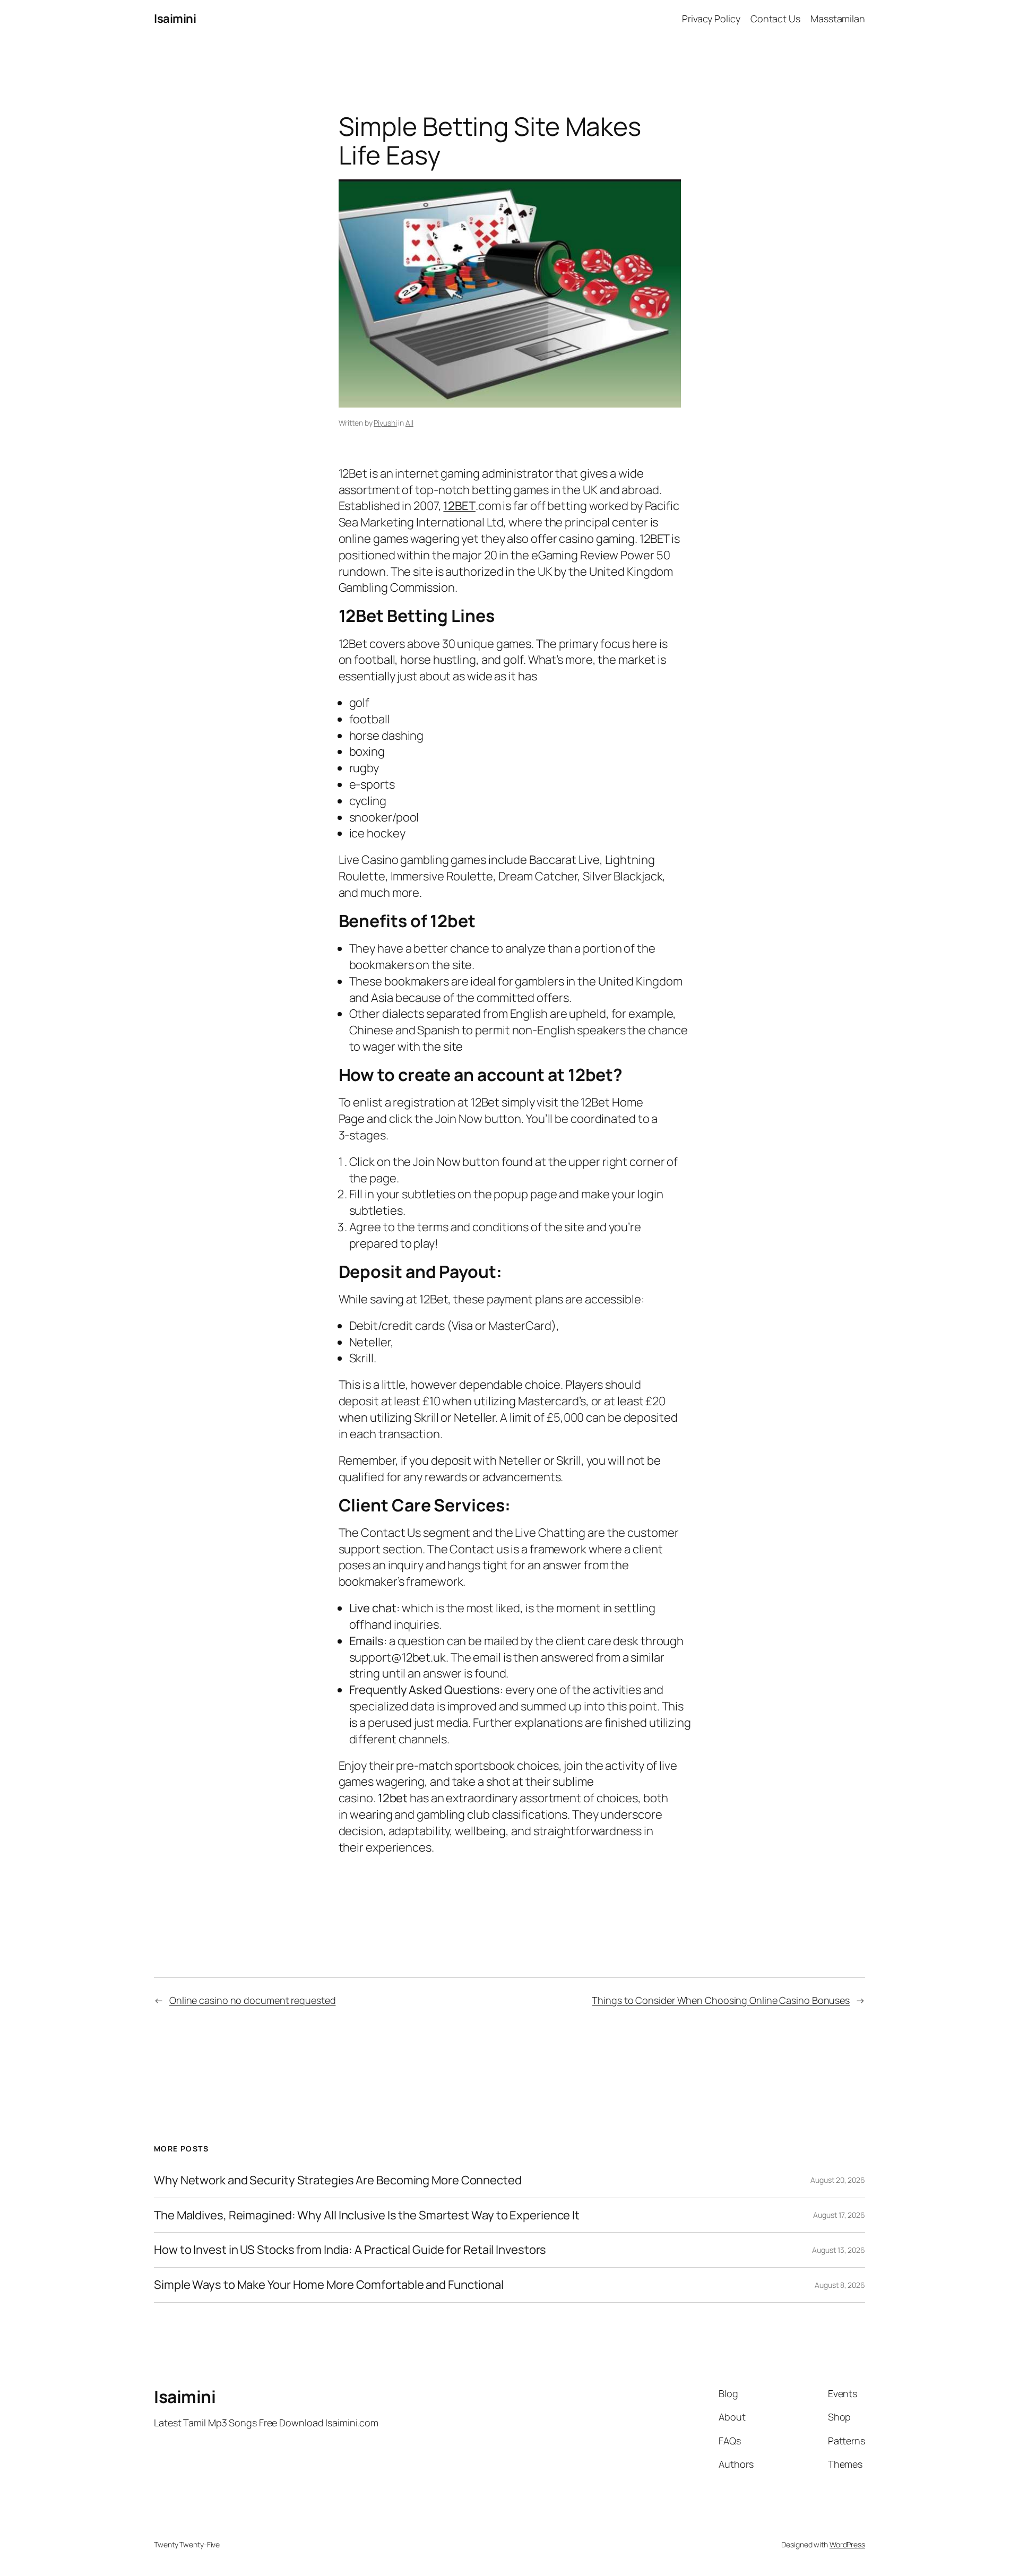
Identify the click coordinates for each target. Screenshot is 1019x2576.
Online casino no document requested (253, 2000)
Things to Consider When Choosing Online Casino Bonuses (721, 2000)
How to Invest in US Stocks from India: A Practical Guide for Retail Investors (350, 2250)
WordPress (847, 2544)
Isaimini (175, 19)
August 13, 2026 (839, 2250)
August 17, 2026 (839, 2215)
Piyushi (385, 423)
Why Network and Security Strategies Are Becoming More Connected (338, 2180)
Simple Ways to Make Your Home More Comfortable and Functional (329, 2285)
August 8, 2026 (840, 2285)
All (409, 423)
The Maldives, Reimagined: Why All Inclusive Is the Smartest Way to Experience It (367, 2215)
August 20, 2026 (838, 2180)
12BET (459, 506)
